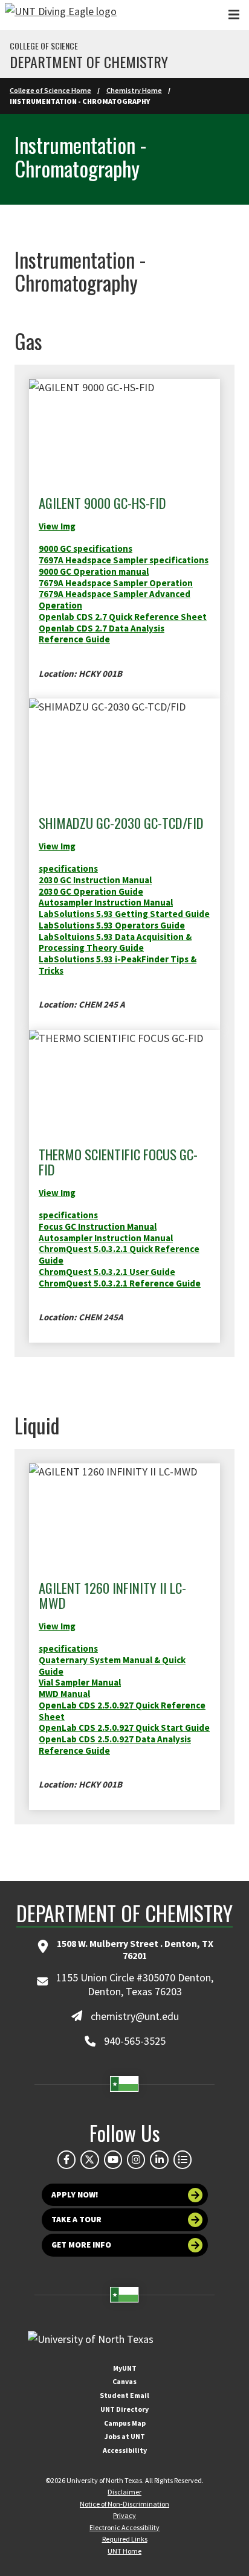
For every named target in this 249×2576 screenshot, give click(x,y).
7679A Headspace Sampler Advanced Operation (115, 599)
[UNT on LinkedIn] (159, 2159)
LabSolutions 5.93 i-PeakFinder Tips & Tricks (118, 965)
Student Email (124, 2395)
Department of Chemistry (89, 62)
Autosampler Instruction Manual (106, 902)
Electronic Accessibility (124, 2527)
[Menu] (234, 15)
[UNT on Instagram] (136, 2159)
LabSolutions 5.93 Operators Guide (112, 925)
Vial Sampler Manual (80, 1682)
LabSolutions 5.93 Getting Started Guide (124, 914)
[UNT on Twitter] (89, 2159)
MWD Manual (64, 1694)
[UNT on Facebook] (66, 2159)
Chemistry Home (134, 90)
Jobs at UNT (125, 2436)
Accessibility (125, 2450)
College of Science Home (50, 90)
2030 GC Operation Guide (91, 891)
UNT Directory (124, 2409)
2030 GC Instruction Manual (95, 880)
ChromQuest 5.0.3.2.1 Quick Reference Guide (119, 1254)
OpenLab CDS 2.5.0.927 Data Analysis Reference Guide (115, 1745)
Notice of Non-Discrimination (124, 2504)
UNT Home (124, 2551)
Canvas (124, 2381)
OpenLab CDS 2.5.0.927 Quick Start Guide (124, 1727)
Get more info (81, 2245)
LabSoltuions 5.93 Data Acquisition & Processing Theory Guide (115, 942)
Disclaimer (124, 2492)
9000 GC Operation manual (94, 571)
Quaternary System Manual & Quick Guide (112, 1666)
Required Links (125, 2539)
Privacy (124, 2515)
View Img (57, 846)
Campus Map (125, 2423)
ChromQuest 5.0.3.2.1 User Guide (107, 1272)
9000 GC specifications (86, 548)
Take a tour (76, 2220)
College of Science (44, 46)
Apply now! (75, 2195)
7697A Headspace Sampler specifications (124, 560)
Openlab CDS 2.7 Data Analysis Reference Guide (102, 634)
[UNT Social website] (183, 2159)
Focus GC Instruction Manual (98, 1226)
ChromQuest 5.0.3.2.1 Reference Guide (120, 1283)
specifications (68, 868)
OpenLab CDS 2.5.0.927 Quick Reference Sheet (122, 1711)
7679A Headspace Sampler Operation (116, 583)
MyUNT (125, 2368)
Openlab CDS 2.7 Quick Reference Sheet (123, 617)
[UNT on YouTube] (113, 2159)
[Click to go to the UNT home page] (61, 15)
